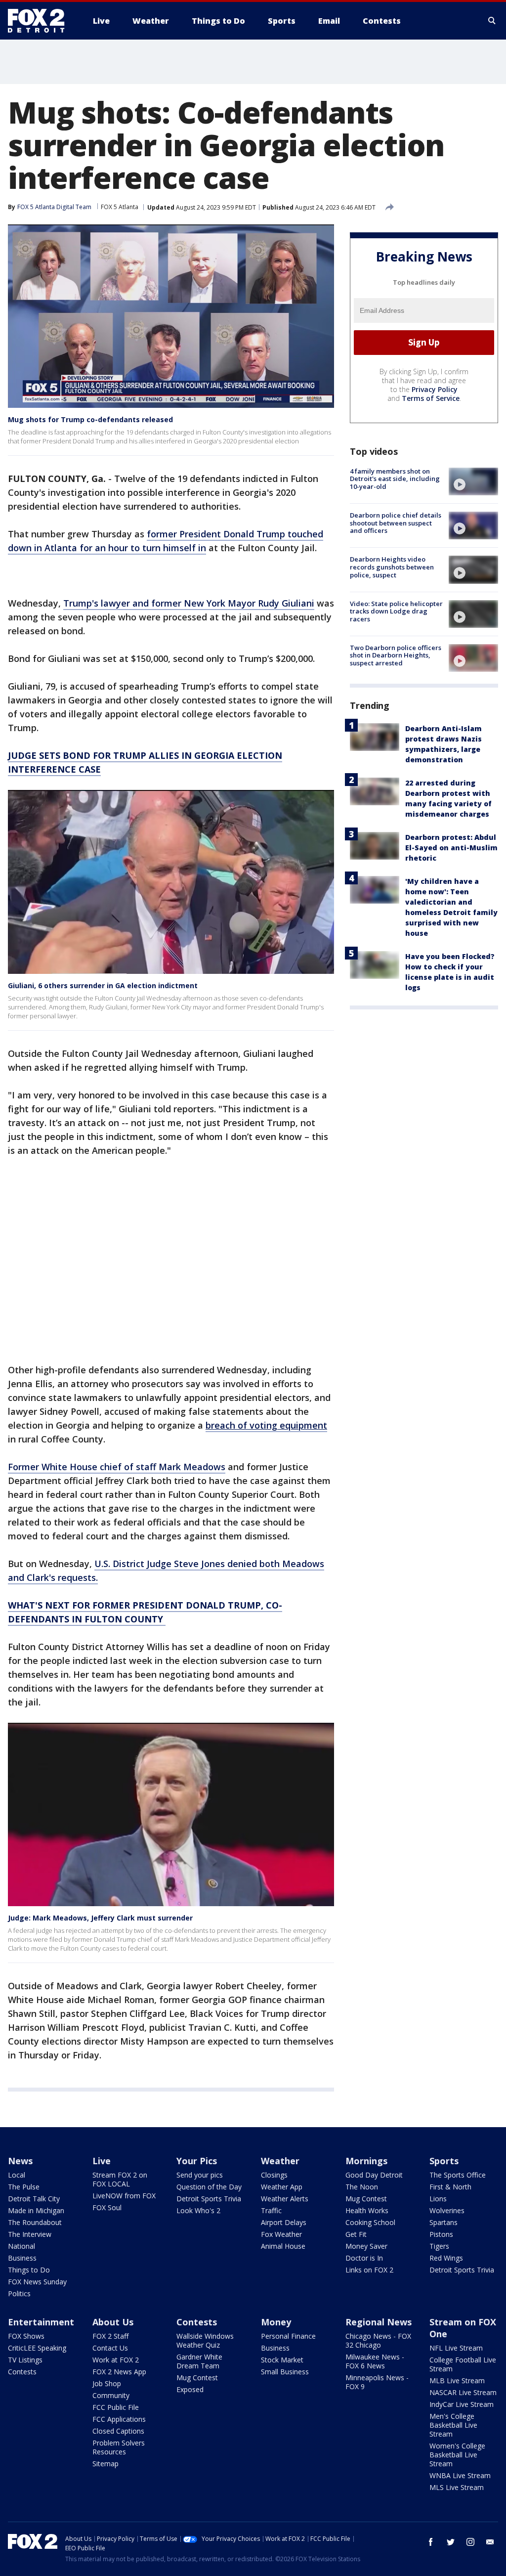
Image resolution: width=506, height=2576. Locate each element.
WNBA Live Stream (460, 2475)
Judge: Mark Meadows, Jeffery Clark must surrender (100, 1918)
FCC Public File (116, 2407)
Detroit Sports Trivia (209, 2199)
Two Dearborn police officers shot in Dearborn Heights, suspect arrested (396, 655)
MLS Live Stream (457, 2487)
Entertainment (41, 2322)
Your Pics (197, 2161)
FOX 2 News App (119, 2372)
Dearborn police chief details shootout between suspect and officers (396, 523)
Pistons (441, 2234)
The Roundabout (35, 2222)
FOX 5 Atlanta (120, 207)
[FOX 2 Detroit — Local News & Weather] (41, 21)
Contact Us (110, 2348)
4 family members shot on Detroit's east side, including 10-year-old (395, 479)
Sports (444, 2161)
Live (102, 2161)
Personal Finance (288, 2336)
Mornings (366, 2161)
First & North (450, 2187)
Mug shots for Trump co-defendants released (90, 419)
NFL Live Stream (456, 2348)
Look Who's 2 (198, 2210)
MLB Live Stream (457, 2380)
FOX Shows (26, 2336)
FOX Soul (107, 2207)
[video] (473, 481)
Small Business (285, 2372)
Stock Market (282, 2360)
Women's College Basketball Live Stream (457, 2455)
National (21, 2246)
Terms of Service (431, 398)
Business (22, 2258)
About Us (113, 2322)
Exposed (190, 2389)
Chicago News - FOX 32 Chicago (378, 2340)
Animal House (283, 2246)
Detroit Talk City (34, 2199)
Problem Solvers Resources (119, 2447)
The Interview (30, 2234)
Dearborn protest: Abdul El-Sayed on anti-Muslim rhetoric (451, 848)
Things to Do (29, 2270)
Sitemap (105, 2464)
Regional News (379, 2322)
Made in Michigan (36, 2210)
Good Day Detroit (374, 2175)
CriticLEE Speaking (37, 2348)
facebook (431, 2542)
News (20, 2161)
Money (276, 2322)
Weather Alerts (285, 2199)
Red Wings (446, 2258)
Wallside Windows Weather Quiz (205, 2340)
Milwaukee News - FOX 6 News (375, 2361)
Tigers (439, 2246)
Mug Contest (366, 2199)
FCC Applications (119, 2419)
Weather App (282, 2187)
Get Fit (356, 2234)
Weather (280, 2161)
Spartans (443, 2222)
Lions (438, 2199)
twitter (451, 2542)
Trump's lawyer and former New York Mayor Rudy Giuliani (189, 603)
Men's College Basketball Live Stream (453, 2425)
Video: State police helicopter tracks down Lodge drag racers (396, 611)
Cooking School (370, 2222)
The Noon (362, 2187)
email (490, 2542)
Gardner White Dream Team (199, 2361)
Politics (19, 2293)
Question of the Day (209, 2187)
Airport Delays (284, 2222)
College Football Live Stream (463, 2364)
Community (111, 2395)
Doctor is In (364, 2258)
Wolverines (447, 2210)
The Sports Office (458, 2175)
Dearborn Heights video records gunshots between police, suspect (392, 567)
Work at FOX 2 (116, 2360)
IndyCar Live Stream (462, 2404)
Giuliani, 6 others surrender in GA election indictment (103, 985)
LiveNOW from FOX (124, 2196)
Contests (22, 2372)
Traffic (271, 2210)
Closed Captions (118, 2431)
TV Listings (25, 2360)
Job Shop (107, 2383)
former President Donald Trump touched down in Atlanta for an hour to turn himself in (166, 541)
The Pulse (24, 2187)
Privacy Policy (435, 389)
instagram (470, 2542)
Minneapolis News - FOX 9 (377, 2382)
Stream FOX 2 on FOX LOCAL (120, 2179)
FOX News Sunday (37, 2282)
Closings (274, 2175)
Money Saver (366, 2246)
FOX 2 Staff (110, 2336)
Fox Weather (281, 2234)
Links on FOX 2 (369, 2270)
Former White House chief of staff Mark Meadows (117, 1467)
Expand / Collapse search (492, 21)
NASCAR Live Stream (463, 2392)
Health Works (367, 2210)
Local (17, 2175)
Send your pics (200, 2175)
